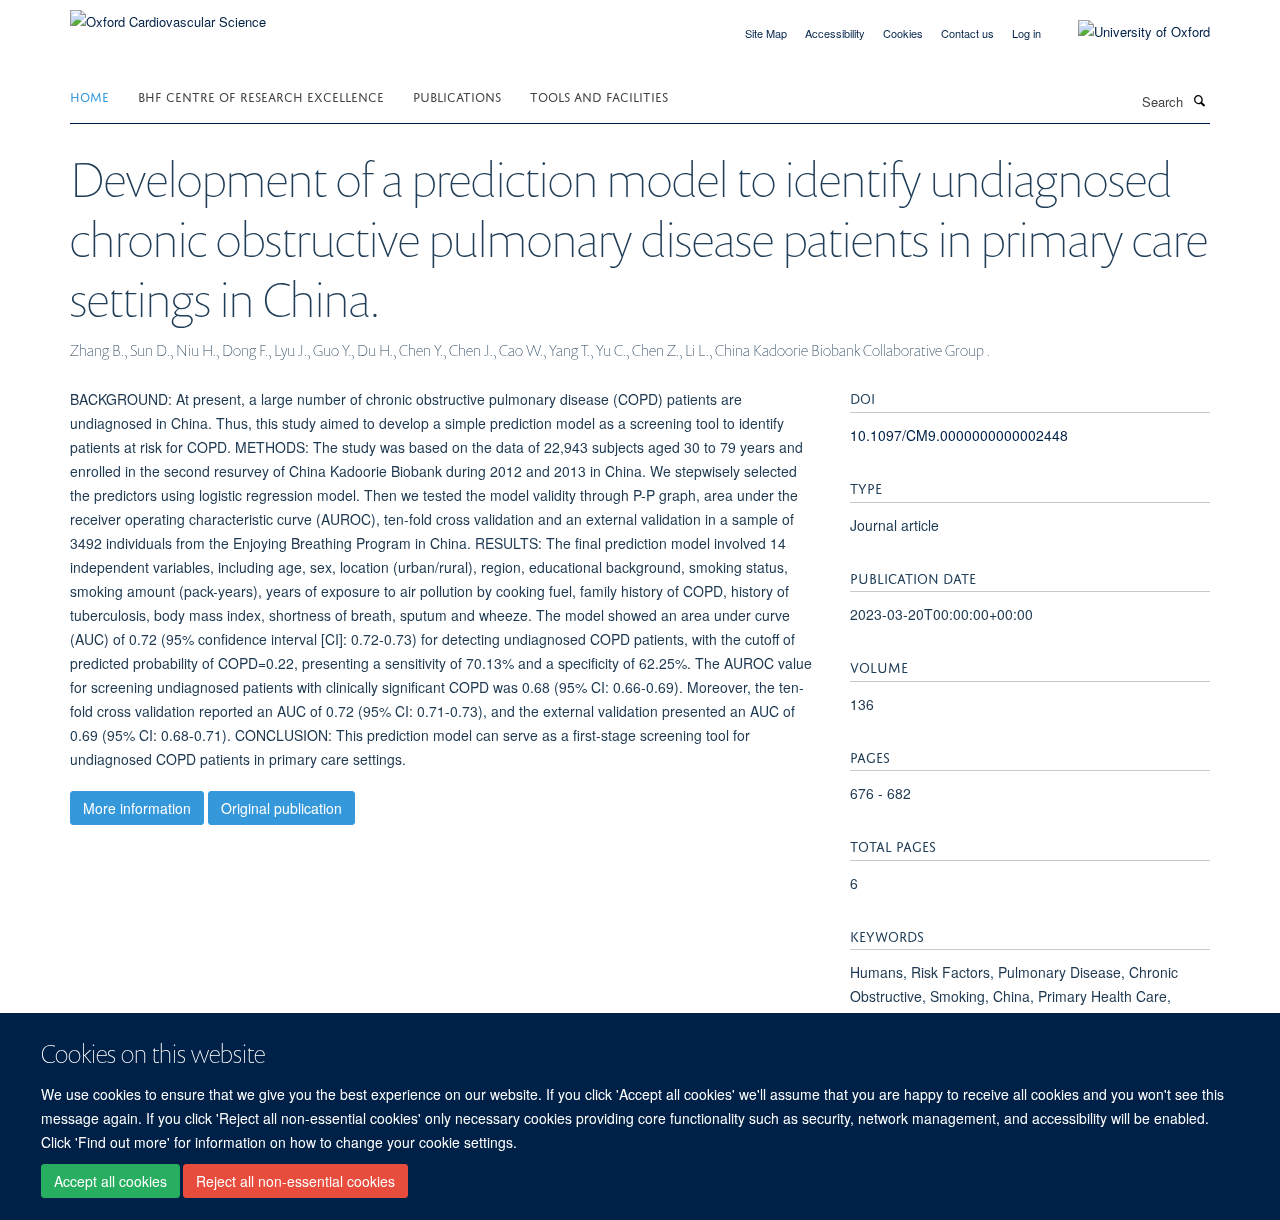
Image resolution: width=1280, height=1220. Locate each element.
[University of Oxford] (1129, 32)
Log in (1026, 33)
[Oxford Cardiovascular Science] (168, 14)
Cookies (903, 33)
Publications (457, 95)
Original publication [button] (281, 808)
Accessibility (835, 33)
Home (89, 95)
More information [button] (137, 808)
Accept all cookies (110, 1181)
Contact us (967, 33)
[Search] (1199, 100)
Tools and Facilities (599, 95)
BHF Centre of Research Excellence (261, 95)
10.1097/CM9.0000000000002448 (959, 435)
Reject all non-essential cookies (295, 1181)
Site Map (766, 33)
